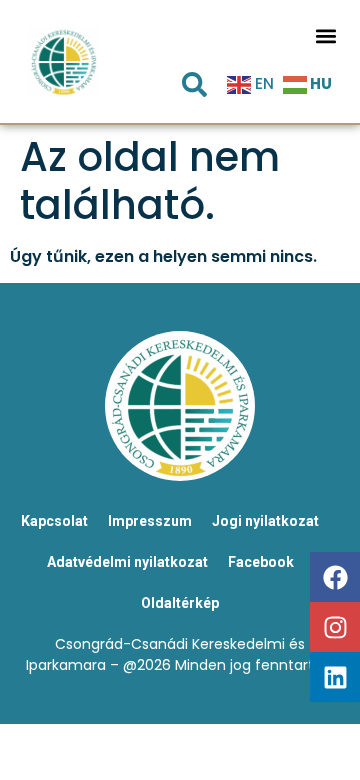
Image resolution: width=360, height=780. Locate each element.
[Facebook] (335, 577)
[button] (325, 35)
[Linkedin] (335, 677)
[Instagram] (335, 627)
